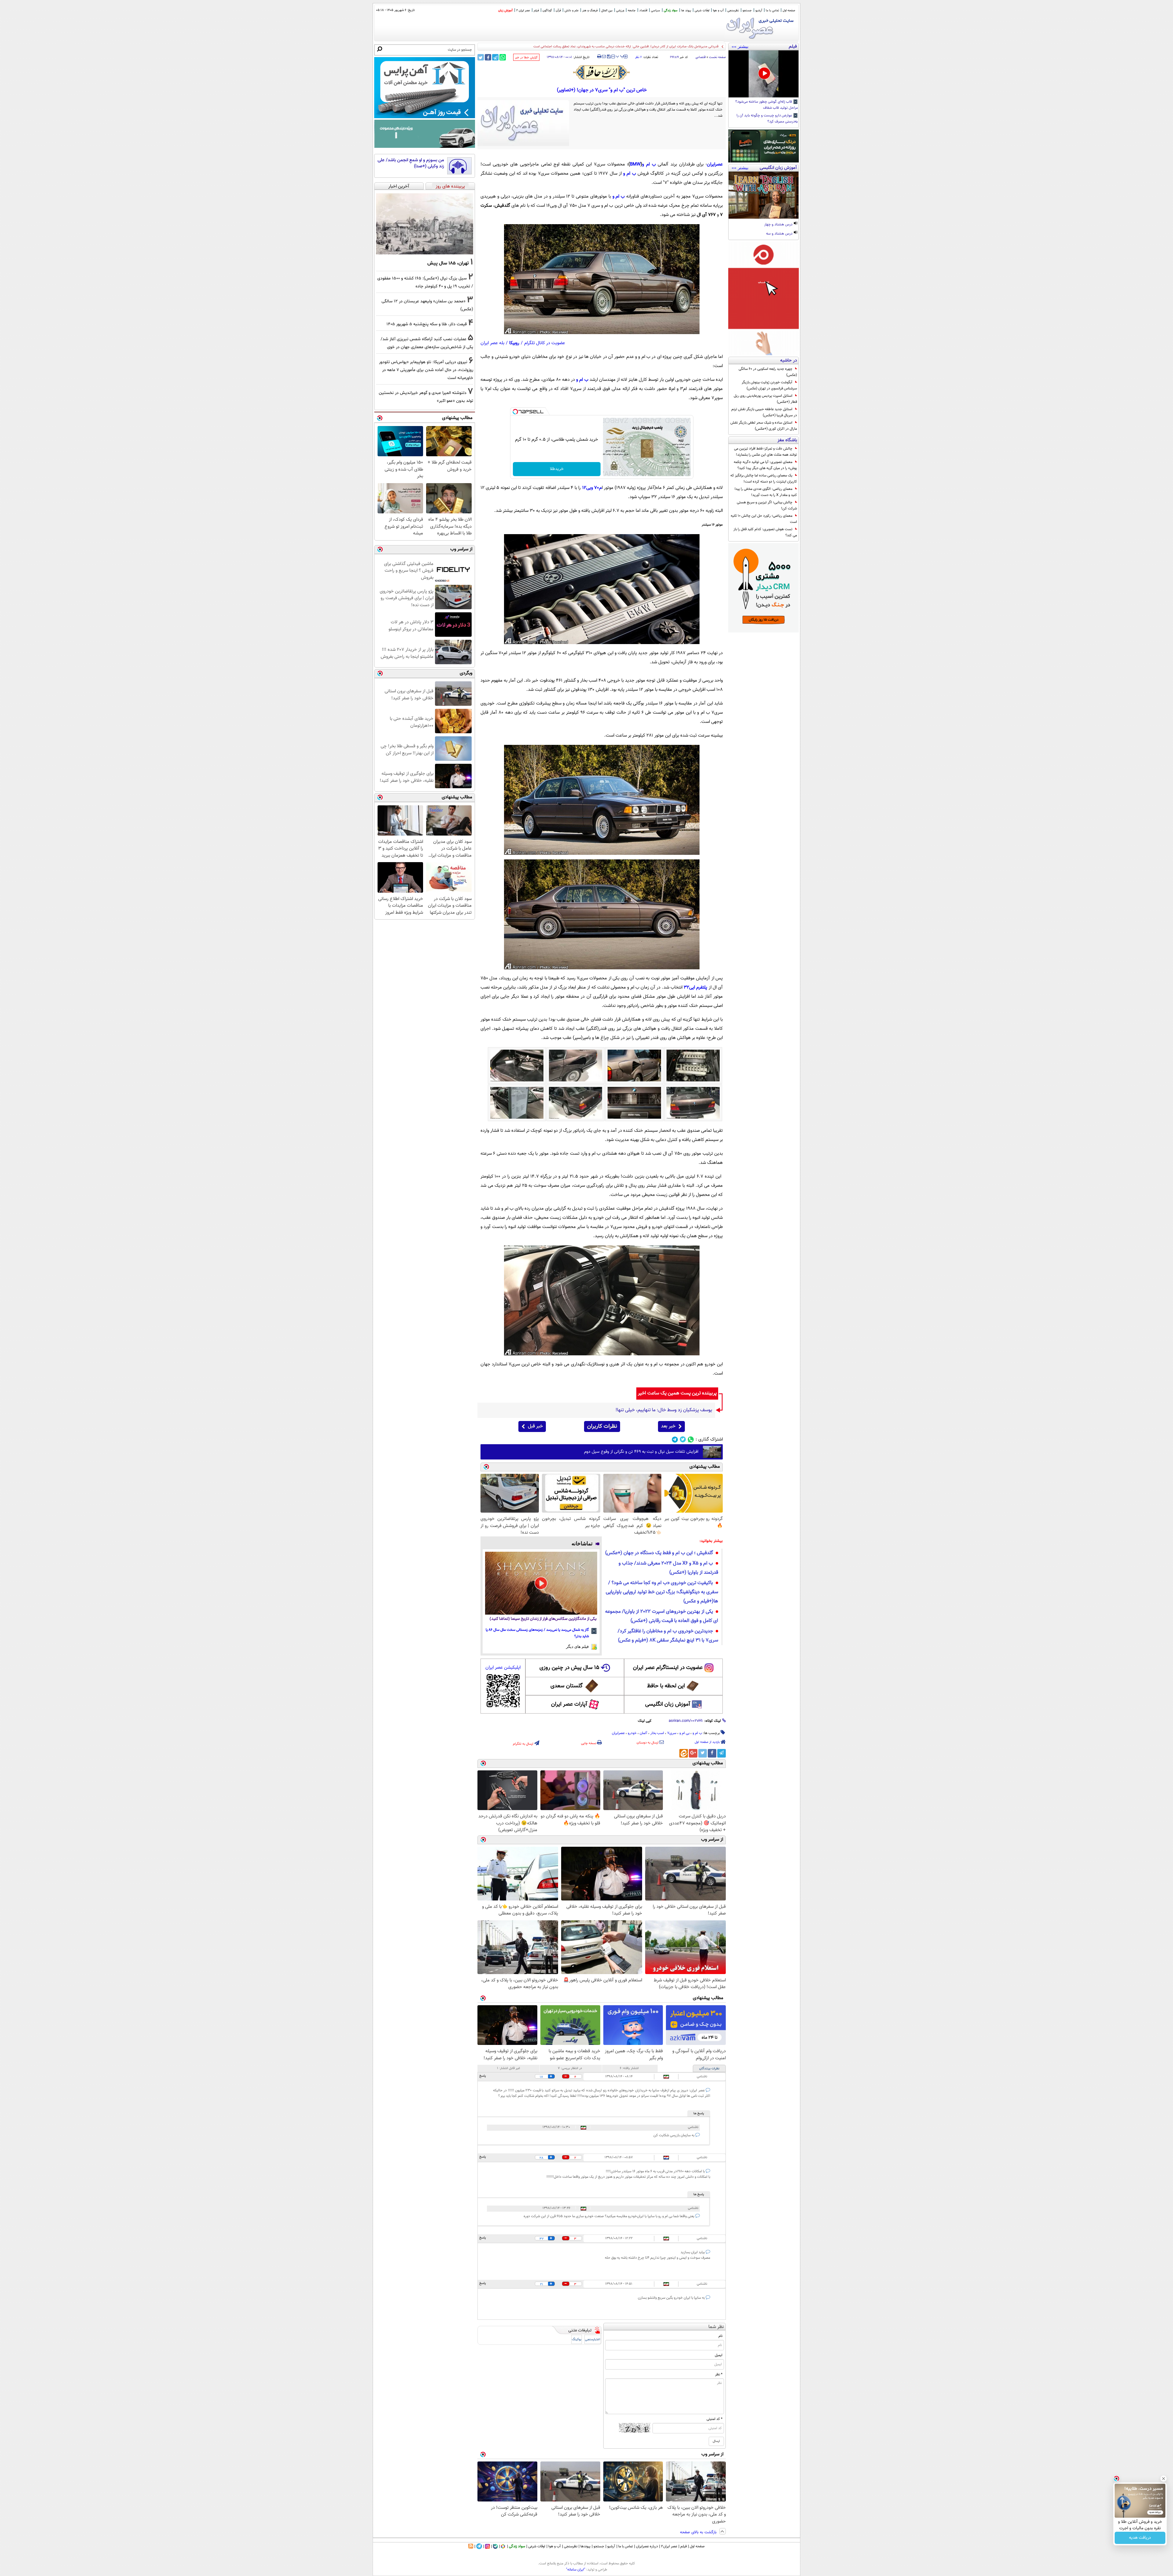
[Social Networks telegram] (675, 1439)
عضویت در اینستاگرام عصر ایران (668, 1668)
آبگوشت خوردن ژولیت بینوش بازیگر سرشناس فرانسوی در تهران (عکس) (769, 385)
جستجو (747, 11)
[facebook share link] (488, 57)
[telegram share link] (495, 57)
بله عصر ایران (492, 343)
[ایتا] (684, 1753)
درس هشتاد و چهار (779, 225)
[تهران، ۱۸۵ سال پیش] (425, 224)
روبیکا (514, 343)
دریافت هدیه (1140, 2538)
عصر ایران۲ (669, 2546)
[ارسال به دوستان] (604, 56)
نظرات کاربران (602, 1426)
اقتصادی (701, 57)
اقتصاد (643, 11)
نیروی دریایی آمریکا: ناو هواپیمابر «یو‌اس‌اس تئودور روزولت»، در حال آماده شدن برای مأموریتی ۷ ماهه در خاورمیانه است (426, 370)
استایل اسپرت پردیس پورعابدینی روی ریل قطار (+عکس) (765, 399)
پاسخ (483, 2076)
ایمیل (719, 2355)
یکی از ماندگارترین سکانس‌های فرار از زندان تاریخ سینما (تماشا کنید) (543, 1619)
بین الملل (607, 11)
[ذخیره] (608, 57)
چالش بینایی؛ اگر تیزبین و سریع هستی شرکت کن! (767, 505)
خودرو (632, 1733)
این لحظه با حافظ (666, 1686)
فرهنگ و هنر (590, 11)
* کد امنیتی (714, 2419)
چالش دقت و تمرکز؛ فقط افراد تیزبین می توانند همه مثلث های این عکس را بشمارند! (766, 452)
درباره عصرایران (647, 2546)
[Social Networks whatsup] (691, 1439)
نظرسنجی (733, 11)
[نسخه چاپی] (599, 56)
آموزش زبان (505, 11)
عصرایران (618, 1733)
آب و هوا (718, 11)
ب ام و (649, 164)
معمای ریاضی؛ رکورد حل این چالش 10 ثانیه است (764, 519)
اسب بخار (657, 1733)
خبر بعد (668, 1426)
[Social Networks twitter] (683, 1439)
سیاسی (656, 11)
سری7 (672, 1733)
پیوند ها (686, 11)
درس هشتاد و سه (780, 234)
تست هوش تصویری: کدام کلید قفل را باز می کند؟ (765, 532)
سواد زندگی (671, 11)
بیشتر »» (740, 46)
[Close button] (1164, 2479)
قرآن (558, 11)
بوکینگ (577, 2339)
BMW (635, 164)
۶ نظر (638, 57)
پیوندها (585, 2546)
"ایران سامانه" (576, 2570)
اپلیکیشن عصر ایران (503, 1668)
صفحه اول (789, 11)
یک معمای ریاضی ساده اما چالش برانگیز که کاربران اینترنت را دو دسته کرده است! (764, 479)
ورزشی (620, 11)
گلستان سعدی (566, 1686)
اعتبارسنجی (593, 2339)
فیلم (536, 11)
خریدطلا (557, 469)
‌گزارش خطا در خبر (526, 58)
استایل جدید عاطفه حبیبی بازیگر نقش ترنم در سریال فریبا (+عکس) (764, 412)
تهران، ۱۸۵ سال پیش (448, 263)
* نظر (719, 2374)
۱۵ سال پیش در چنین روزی (569, 1668)
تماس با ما (772, 11)
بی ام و (684, 1733)
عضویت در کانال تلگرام (545, 343)
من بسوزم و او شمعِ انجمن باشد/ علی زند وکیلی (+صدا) (411, 163)
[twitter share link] (481, 57)
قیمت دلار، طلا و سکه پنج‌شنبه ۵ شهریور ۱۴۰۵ (427, 324)
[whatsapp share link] (503, 57)
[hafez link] (602, 72)
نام (720, 2336)
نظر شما (716, 2327)
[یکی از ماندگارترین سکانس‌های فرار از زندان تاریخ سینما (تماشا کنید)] (541, 1583)
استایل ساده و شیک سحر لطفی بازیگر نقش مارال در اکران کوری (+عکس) (764, 426)
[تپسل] (515, 412)
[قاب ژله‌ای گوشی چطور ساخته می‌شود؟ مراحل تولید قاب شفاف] (764, 74)
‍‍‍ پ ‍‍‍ (620, 56)
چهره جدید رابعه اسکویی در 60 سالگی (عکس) (768, 372)
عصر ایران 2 (523, 11)
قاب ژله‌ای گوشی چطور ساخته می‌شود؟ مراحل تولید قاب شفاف (767, 105)
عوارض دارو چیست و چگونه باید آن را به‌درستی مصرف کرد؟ (767, 119)
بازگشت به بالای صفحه (699, 2532)
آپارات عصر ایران (569, 1704)
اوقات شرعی (702, 11)
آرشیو (759, 11)
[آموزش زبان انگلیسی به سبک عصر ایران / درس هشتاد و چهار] (764, 195)
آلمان (643, 1733)
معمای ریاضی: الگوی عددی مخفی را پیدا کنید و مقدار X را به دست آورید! (766, 492)
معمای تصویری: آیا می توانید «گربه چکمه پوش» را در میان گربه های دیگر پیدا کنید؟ (765, 465)
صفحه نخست (717, 57)
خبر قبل (535, 1426)
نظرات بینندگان (709, 2069)
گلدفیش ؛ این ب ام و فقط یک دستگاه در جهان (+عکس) (659, 1553)
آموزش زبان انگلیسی (668, 1704)
